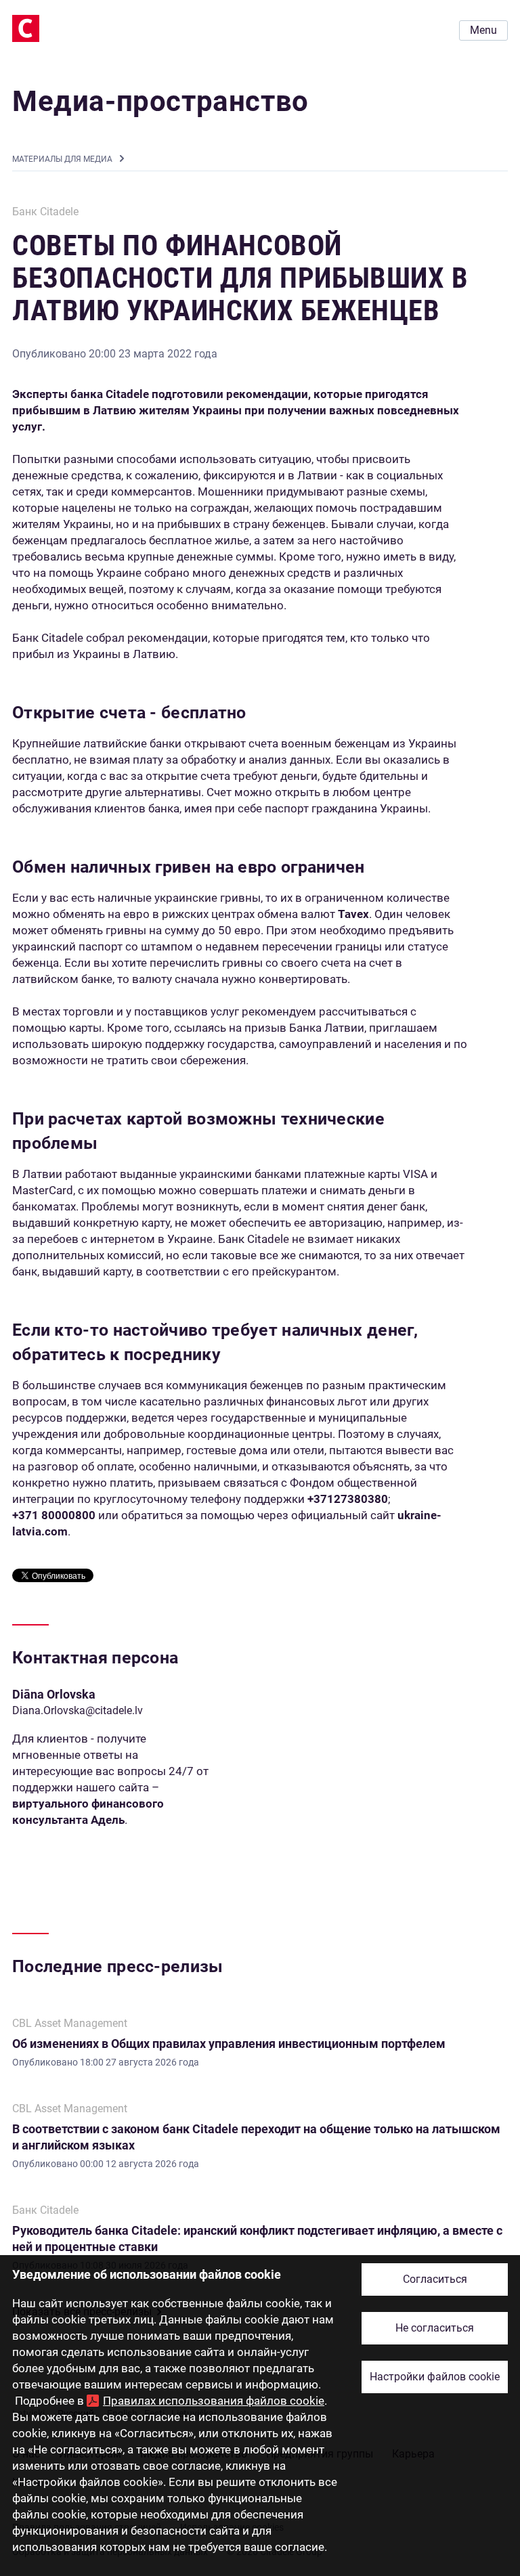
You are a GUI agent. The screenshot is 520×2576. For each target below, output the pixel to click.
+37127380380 (348, 1499)
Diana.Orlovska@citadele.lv (78, 1710)
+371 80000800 (54, 1515)
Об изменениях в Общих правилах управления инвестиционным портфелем (229, 2044)
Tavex (353, 914)
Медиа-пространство (160, 101)
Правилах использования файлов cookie (214, 2401)
